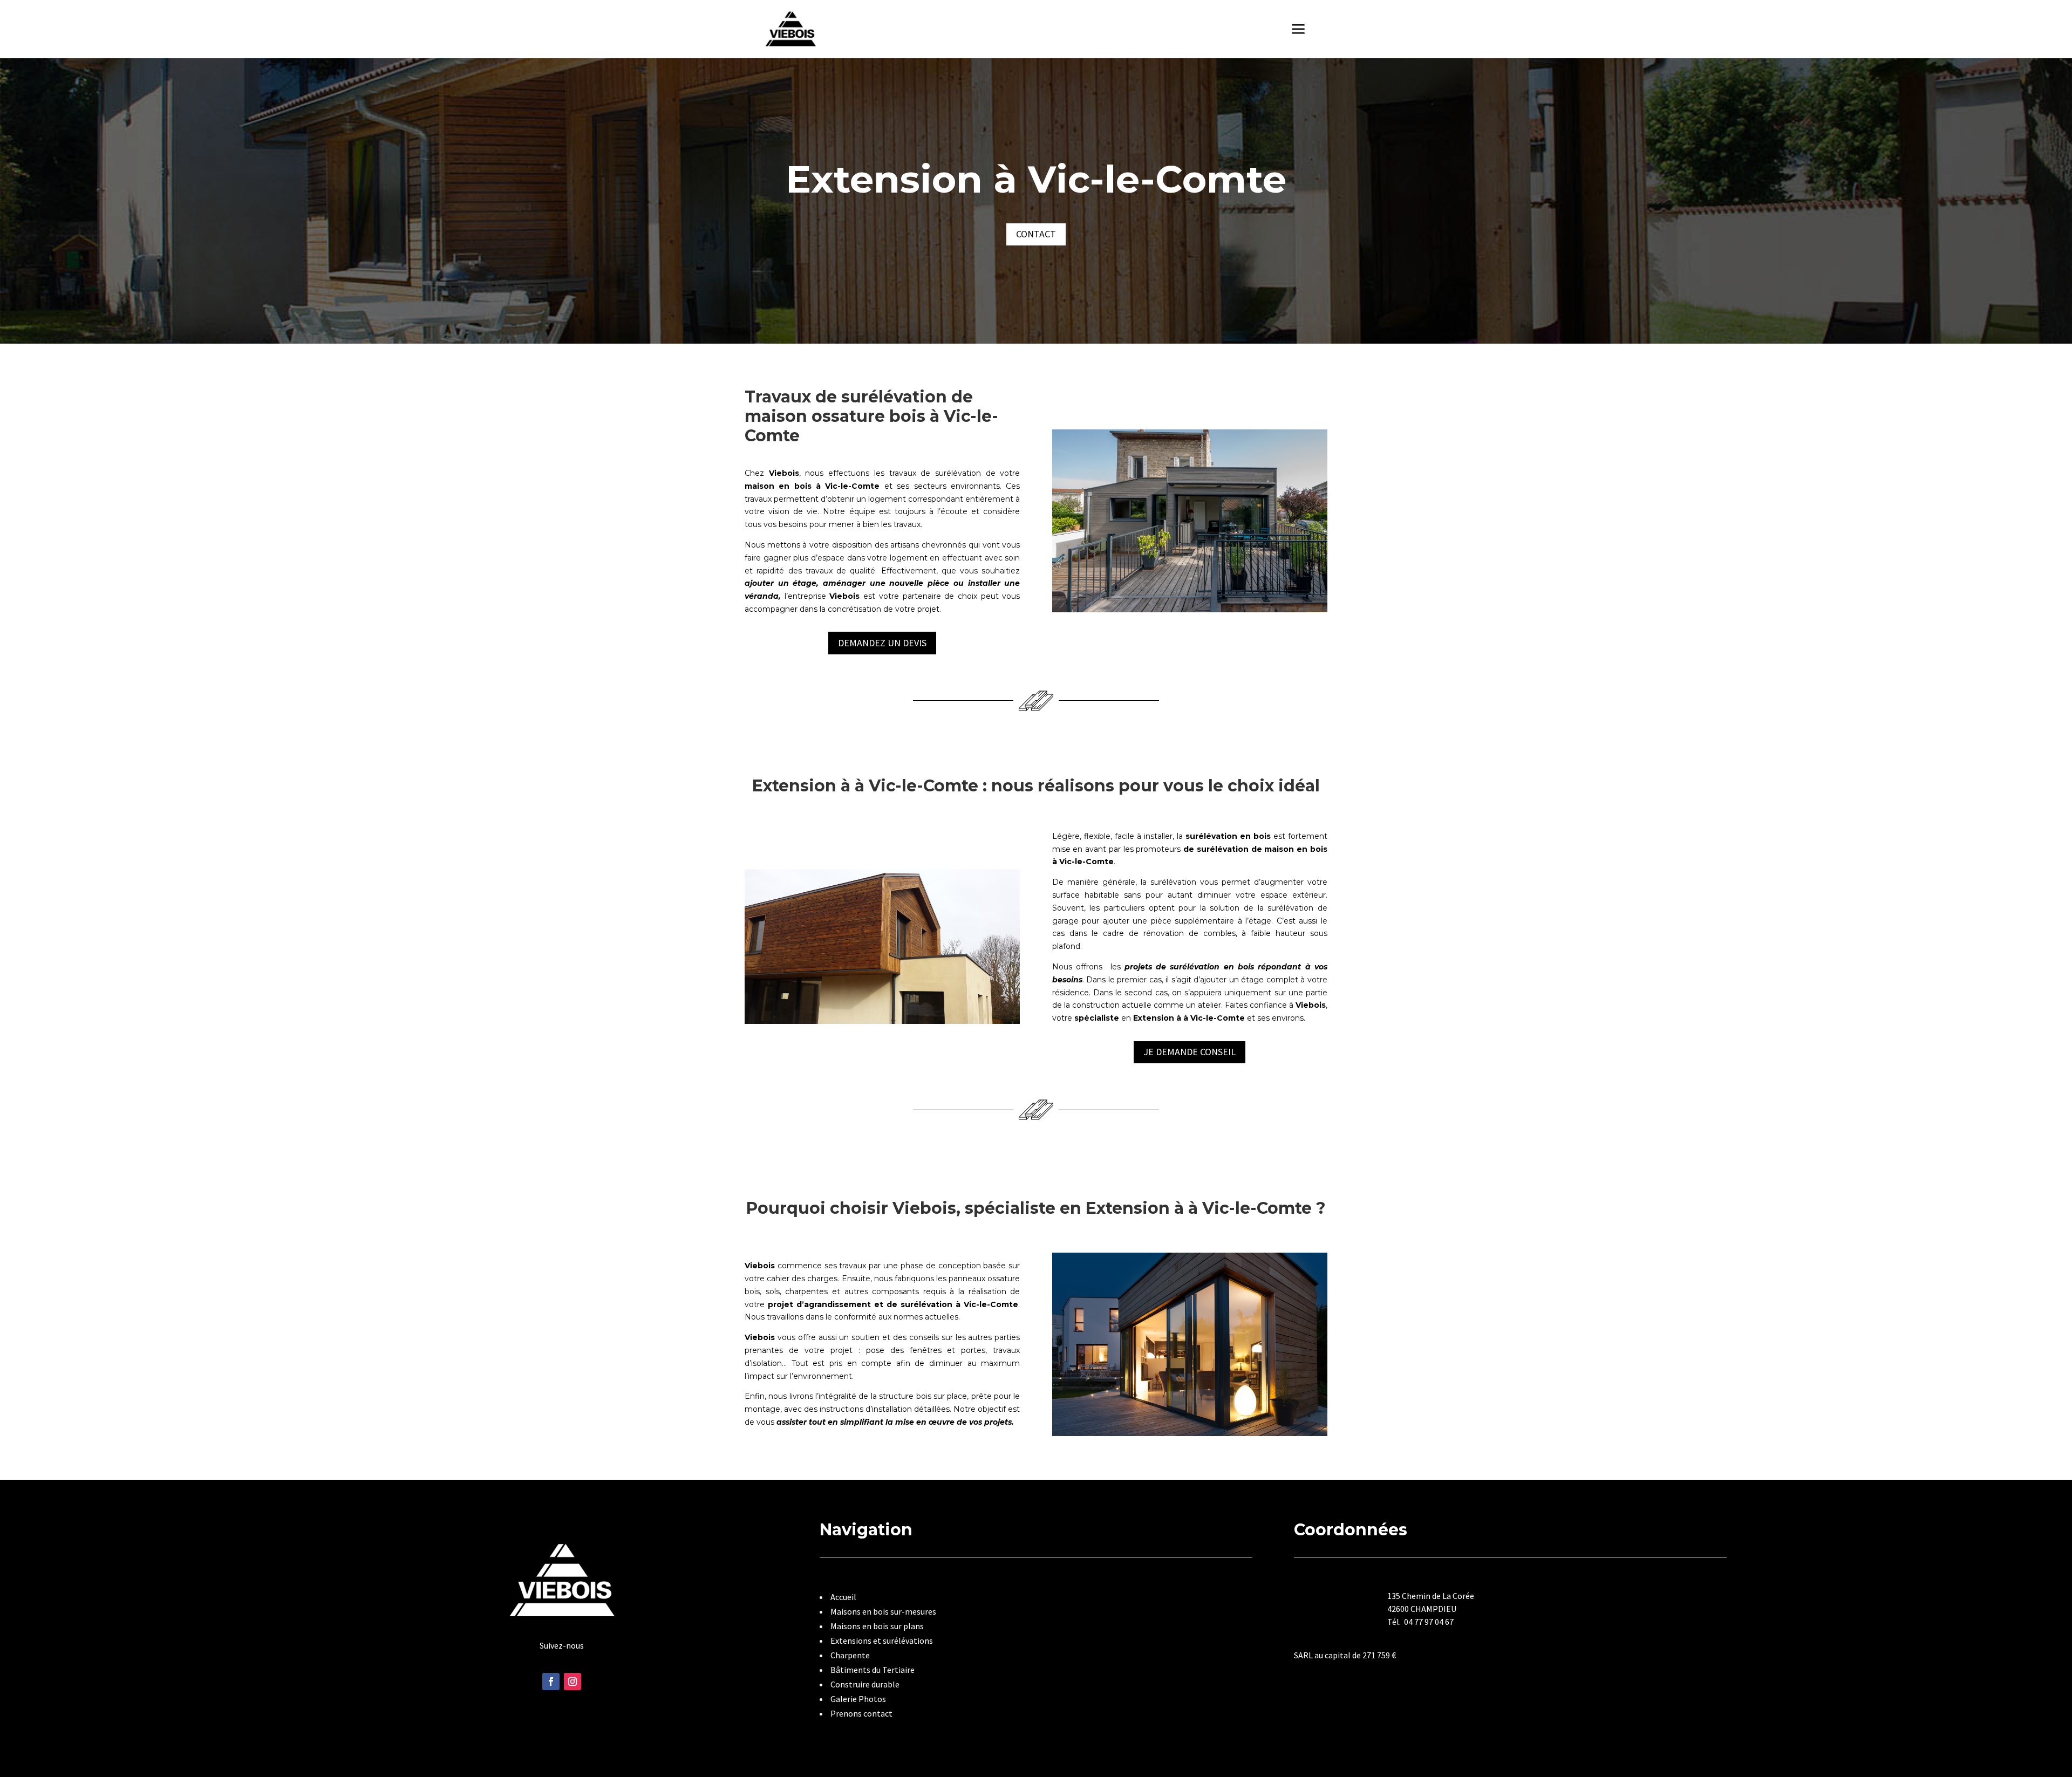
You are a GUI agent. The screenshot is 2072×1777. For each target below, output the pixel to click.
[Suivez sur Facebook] (551, 1682)
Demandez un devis (882, 643)
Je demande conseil (1190, 1052)
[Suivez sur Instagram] (572, 1682)
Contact (1036, 234)
